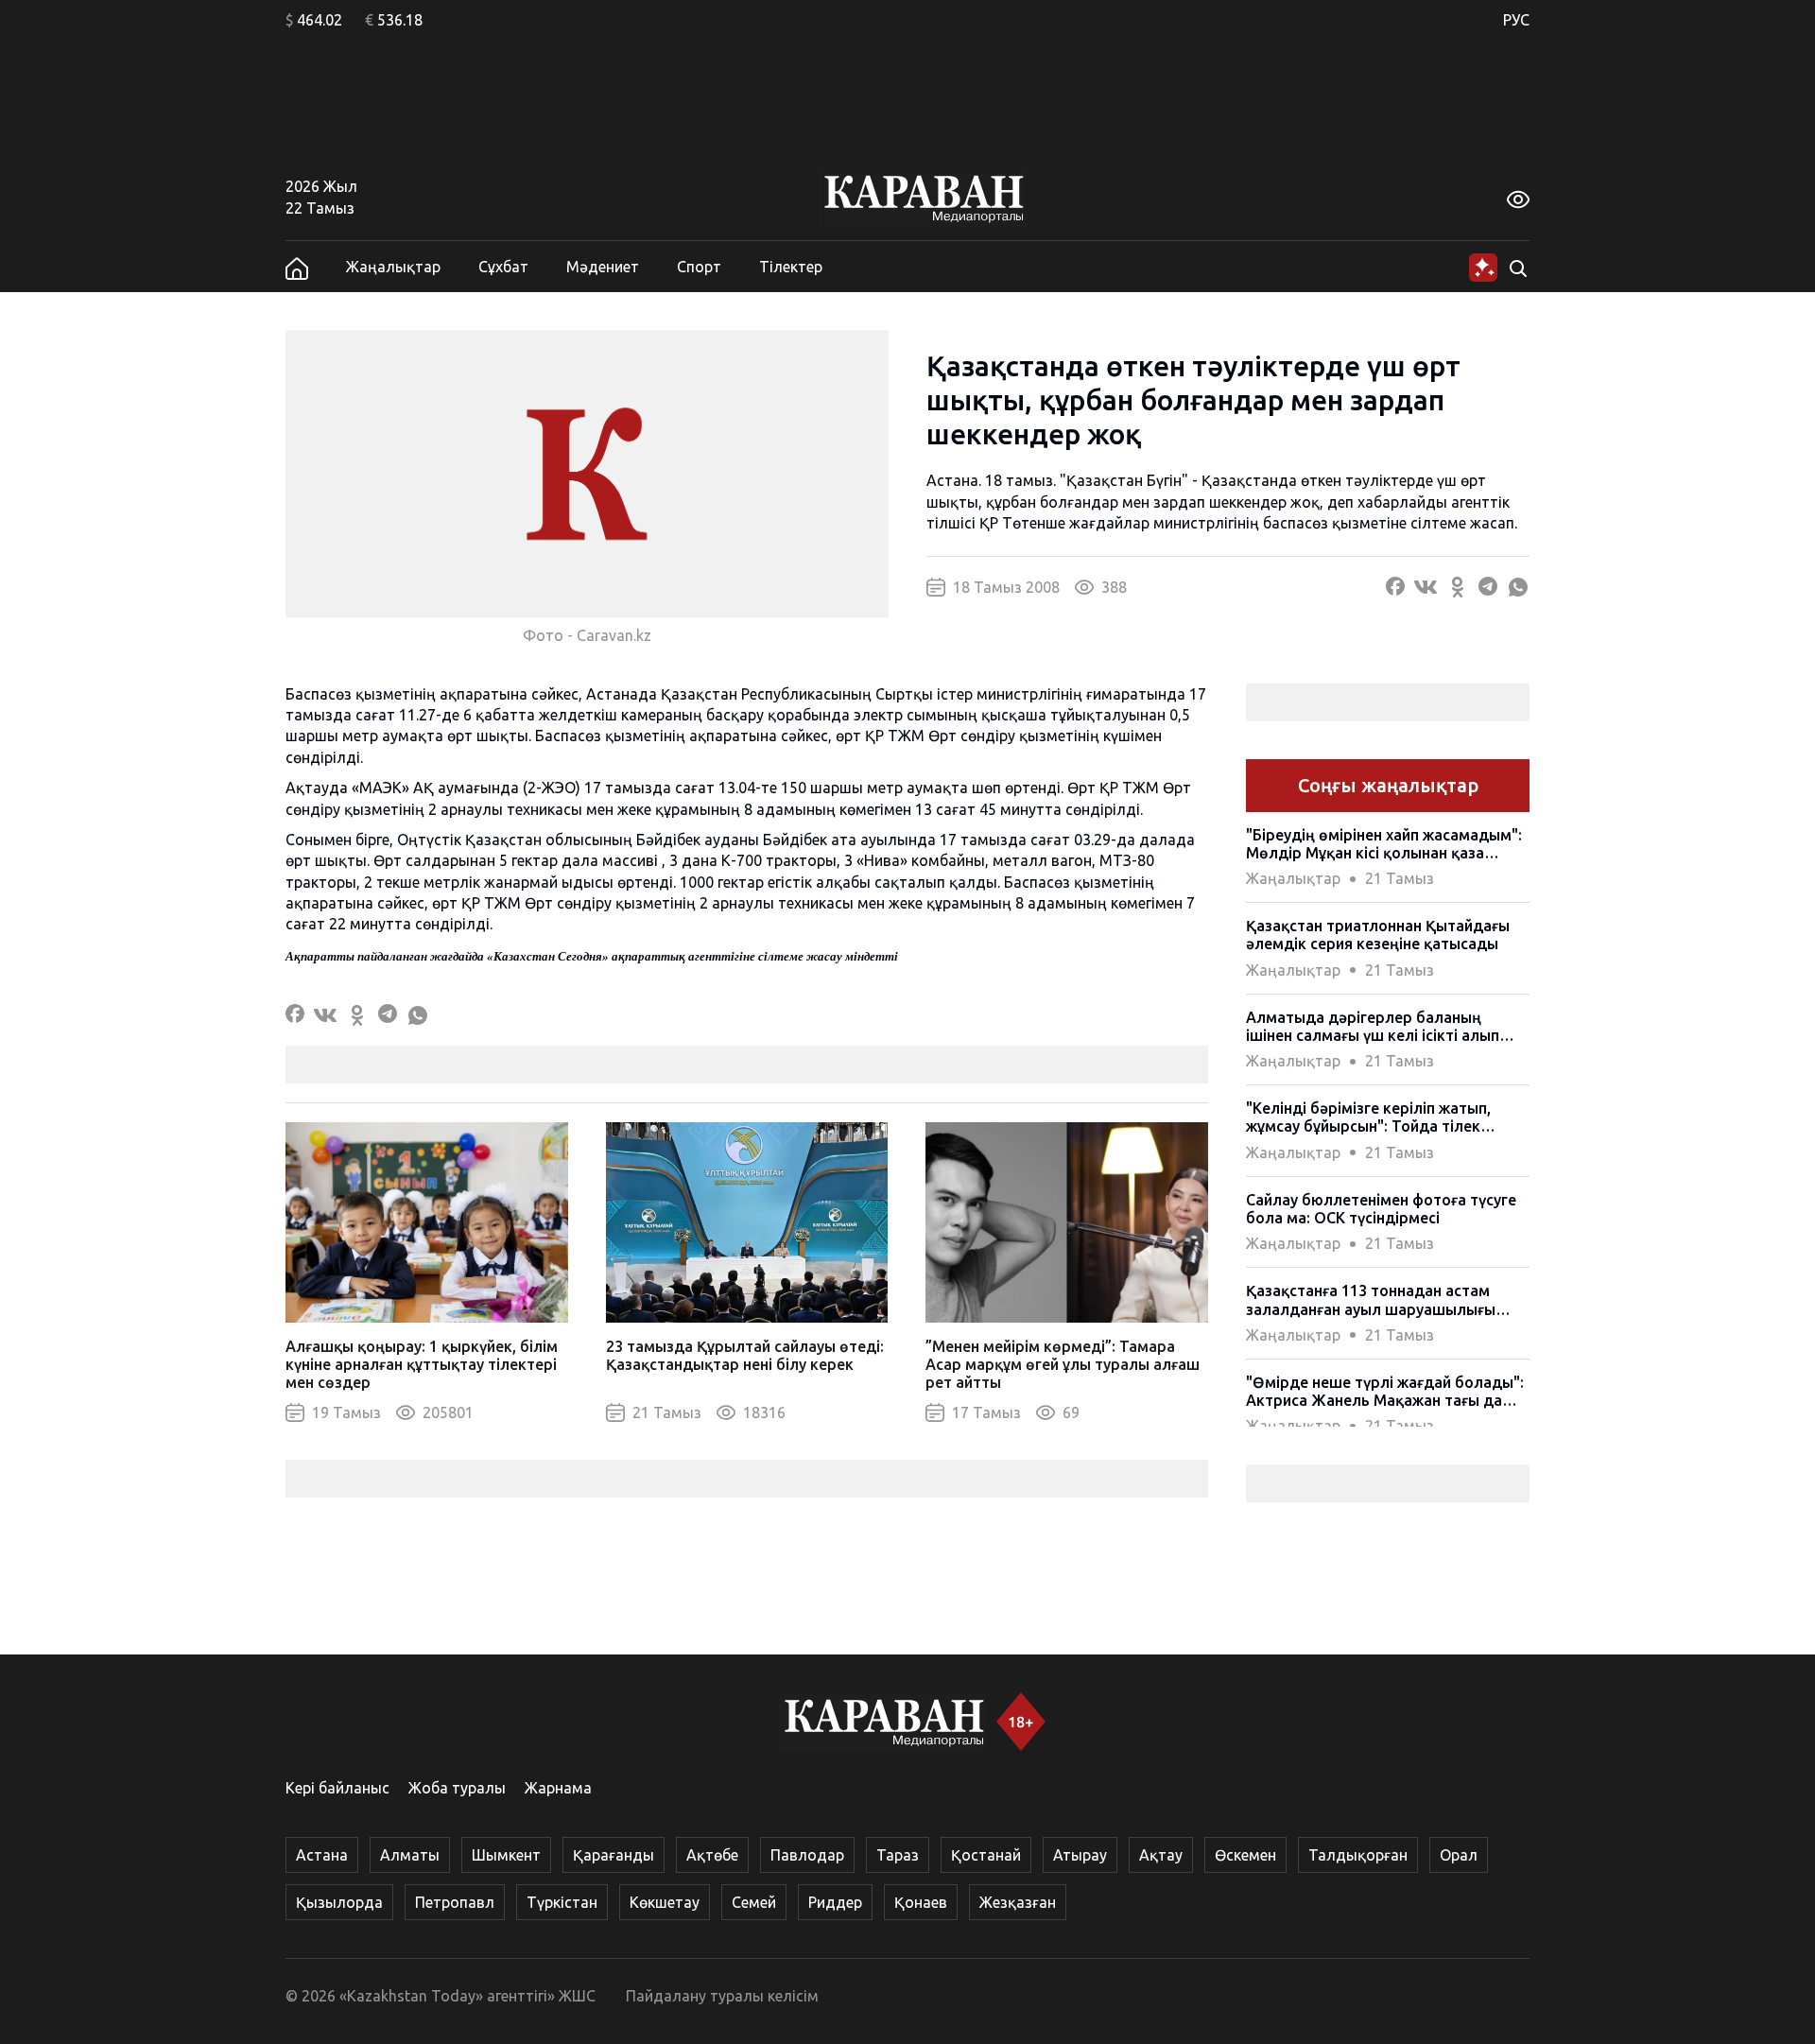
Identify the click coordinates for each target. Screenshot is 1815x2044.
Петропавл (455, 1902)
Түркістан (562, 1902)
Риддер (835, 1902)
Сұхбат (503, 267)
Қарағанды (614, 1855)
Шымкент (506, 1855)
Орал (1459, 1855)
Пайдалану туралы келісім (722, 1996)
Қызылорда (339, 1902)
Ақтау (1161, 1855)
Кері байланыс (337, 1788)
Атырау (1080, 1855)
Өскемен (1245, 1855)
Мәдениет (603, 267)
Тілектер (791, 267)
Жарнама (558, 1788)
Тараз (898, 1855)
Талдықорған (1358, 1855)
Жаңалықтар (393, 267)
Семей (754, 1902)
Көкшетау (665, 1902)
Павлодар (807, 1855)
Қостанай (986, 1855)
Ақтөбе (712, 1855)
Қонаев (921, 1902)
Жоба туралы (457, 1788)
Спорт (699, 267)
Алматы (410, 1855)
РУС (1516, 20)
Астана (322, 1855)
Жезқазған (1018, 1902)
